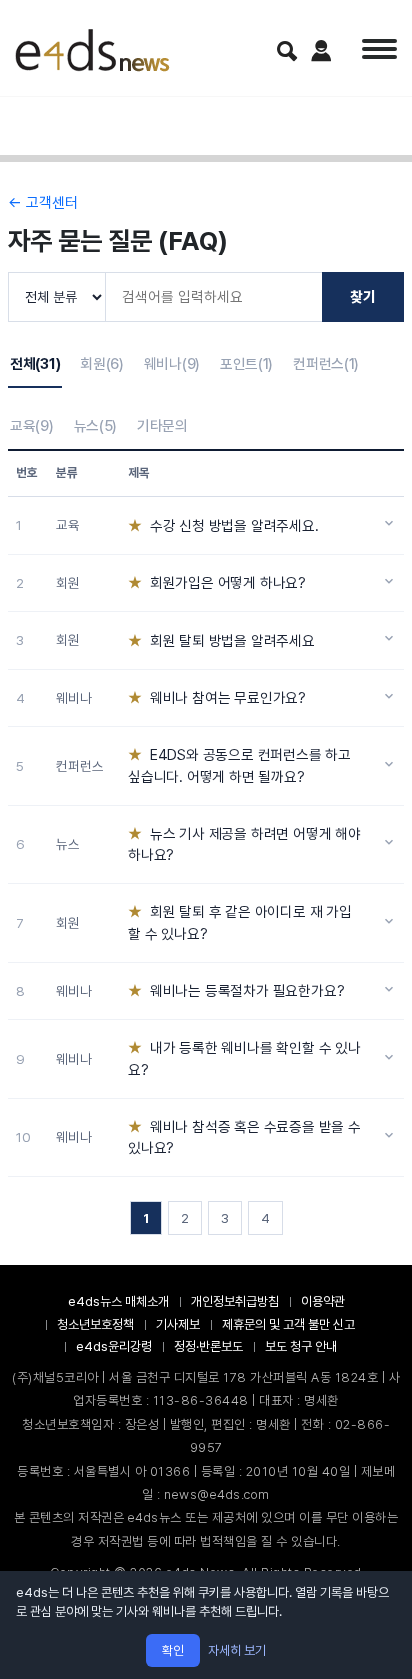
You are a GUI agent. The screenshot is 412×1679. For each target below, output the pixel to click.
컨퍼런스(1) (326, 363)
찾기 (363, 296)
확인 (173, 1650)
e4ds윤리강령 (114, 1346)
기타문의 (162, 425)
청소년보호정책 (95, 1324)
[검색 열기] (287, 51)
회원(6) (102, 363)
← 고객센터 (43, 203)
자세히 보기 (237, 1650)
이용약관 (323, 1301)
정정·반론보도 (208, 1346)
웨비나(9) (172, 363)
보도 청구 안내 (301, 1346)
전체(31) (35, 363)
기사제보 (178, 1324)
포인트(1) (246, 363)
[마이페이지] (321, 50)
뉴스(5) (96, 425)
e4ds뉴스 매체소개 (118, 1301)
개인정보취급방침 (235, 1301)
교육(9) (32, 425)
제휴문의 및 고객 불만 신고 (288, 1324)
